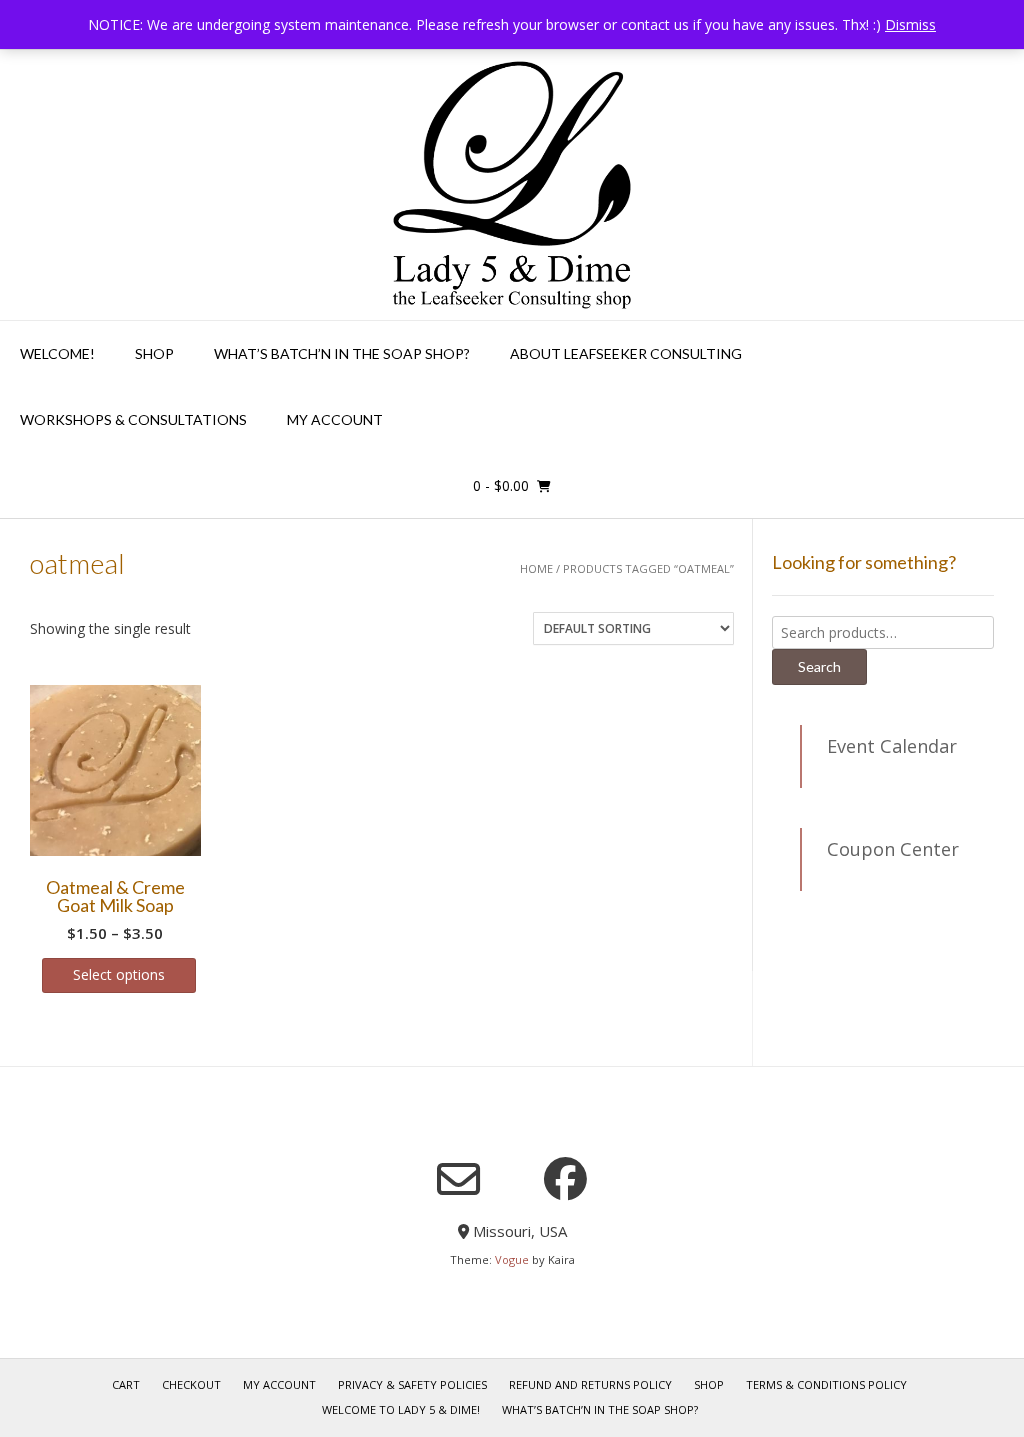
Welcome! (57, 353)
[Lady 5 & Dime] (512, 185)
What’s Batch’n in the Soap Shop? (600, 1409)
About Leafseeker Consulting (626, 353)
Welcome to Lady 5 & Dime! (401, 1409)
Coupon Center (893, 849)
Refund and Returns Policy (590, 1384)
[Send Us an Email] (458, 1179)
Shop (154, 353)
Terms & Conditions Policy (826, 1384)
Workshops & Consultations (133, 419)
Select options (119, 974)
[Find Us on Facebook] (565, 1178)
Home (536, 568)
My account (335, 419)
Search (819, 666)
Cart (126, 1384)
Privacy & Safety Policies (412, 1384)
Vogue (512, 1259)
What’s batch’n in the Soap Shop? (342, 353)
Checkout (191, 1384)
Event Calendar (892, 746)
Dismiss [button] (910, 24)
